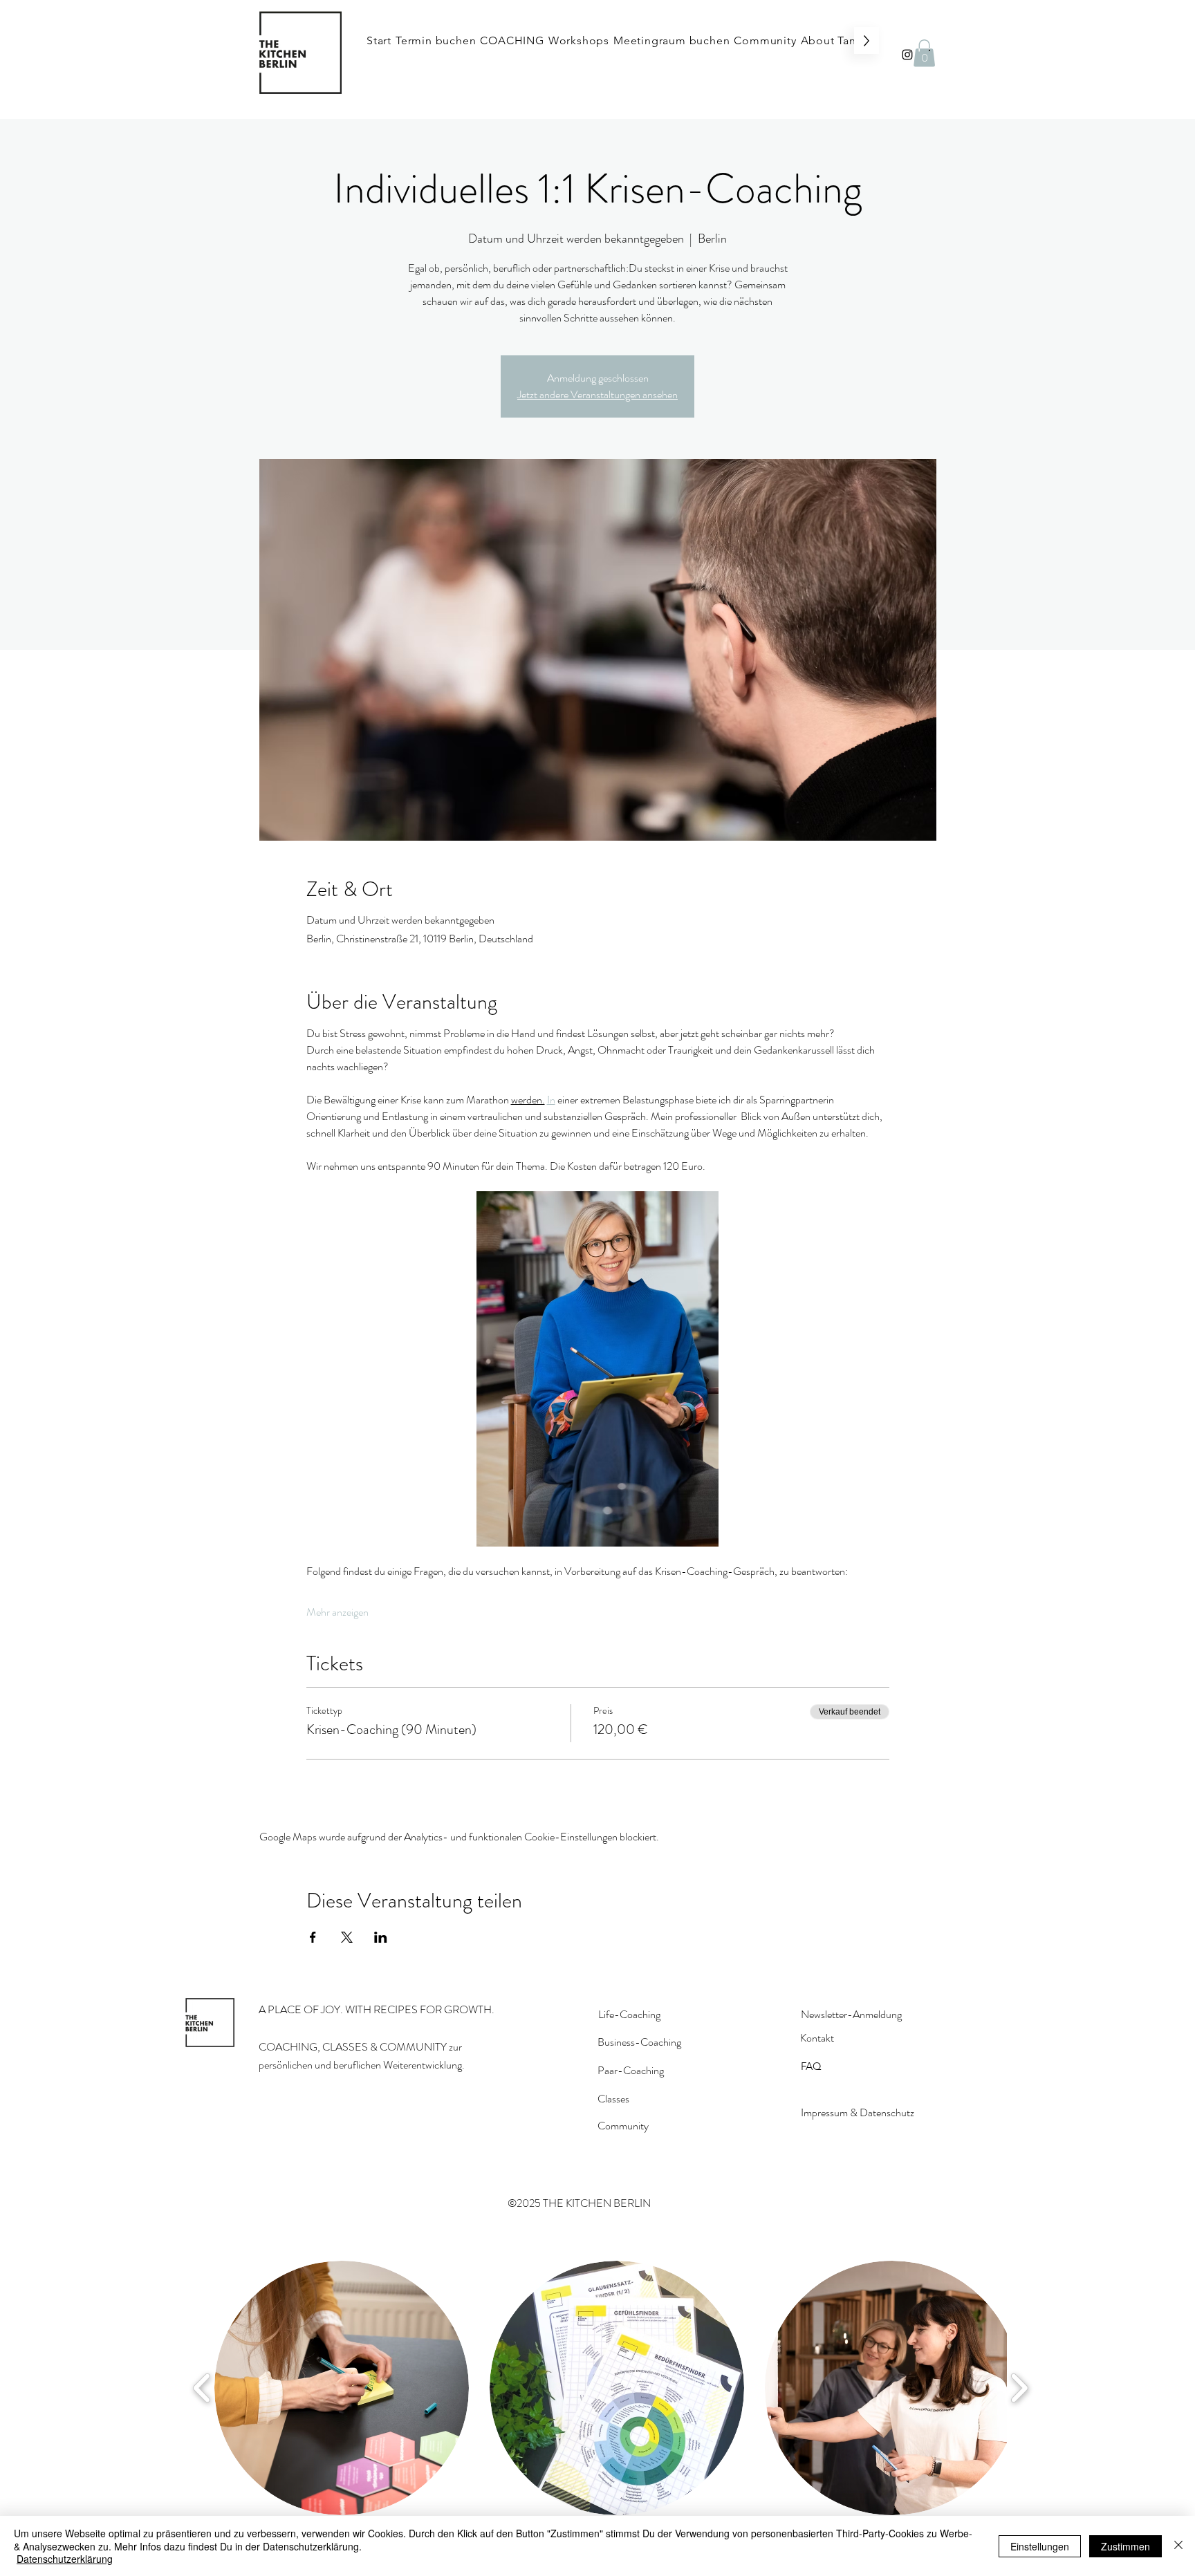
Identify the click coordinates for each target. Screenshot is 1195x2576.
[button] (924, 53)
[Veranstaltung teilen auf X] (347, 1937)
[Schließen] (1178, 2546)
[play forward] (1019, 2388)
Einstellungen (1040, 2546)
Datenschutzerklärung (65, 2559)
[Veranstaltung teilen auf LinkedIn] (381, 1937)
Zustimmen (1125, 2546)
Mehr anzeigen (337, 1612)
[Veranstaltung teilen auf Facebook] (313, 1937)
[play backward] (202, 2388)
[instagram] (907, 55)
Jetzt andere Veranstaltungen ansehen (597, 394)
